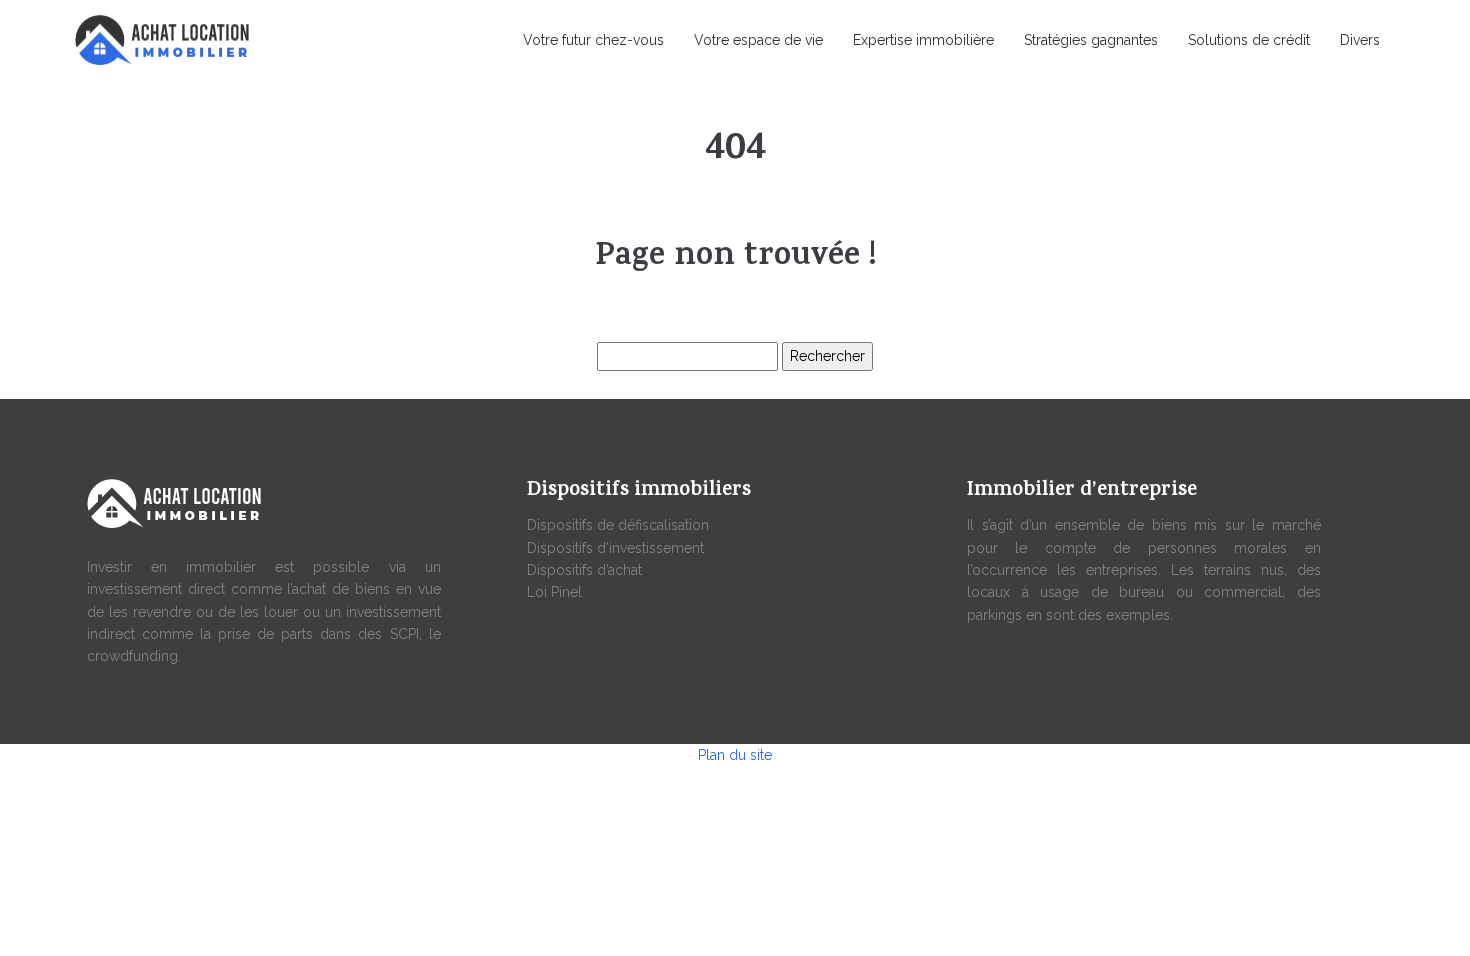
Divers (1360, 40)
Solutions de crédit (1249, 40)
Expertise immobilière (923, 40)
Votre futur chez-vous (593, 40)
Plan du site (735, 755)
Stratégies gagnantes (1091, 40)
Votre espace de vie (758, 40)
